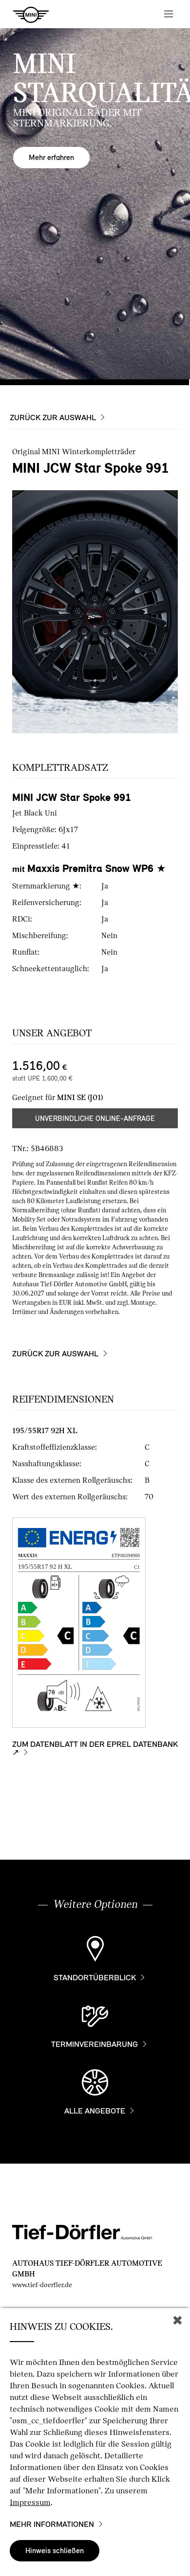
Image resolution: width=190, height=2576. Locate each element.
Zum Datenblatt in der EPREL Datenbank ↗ (95, 1749)
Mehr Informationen (52, 2524)
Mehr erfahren (51, 157)
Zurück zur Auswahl (53, 418)
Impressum (30, 2502)
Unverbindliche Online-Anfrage (95, 1119)
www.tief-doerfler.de (42, 2285)
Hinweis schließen (55, 2550)
